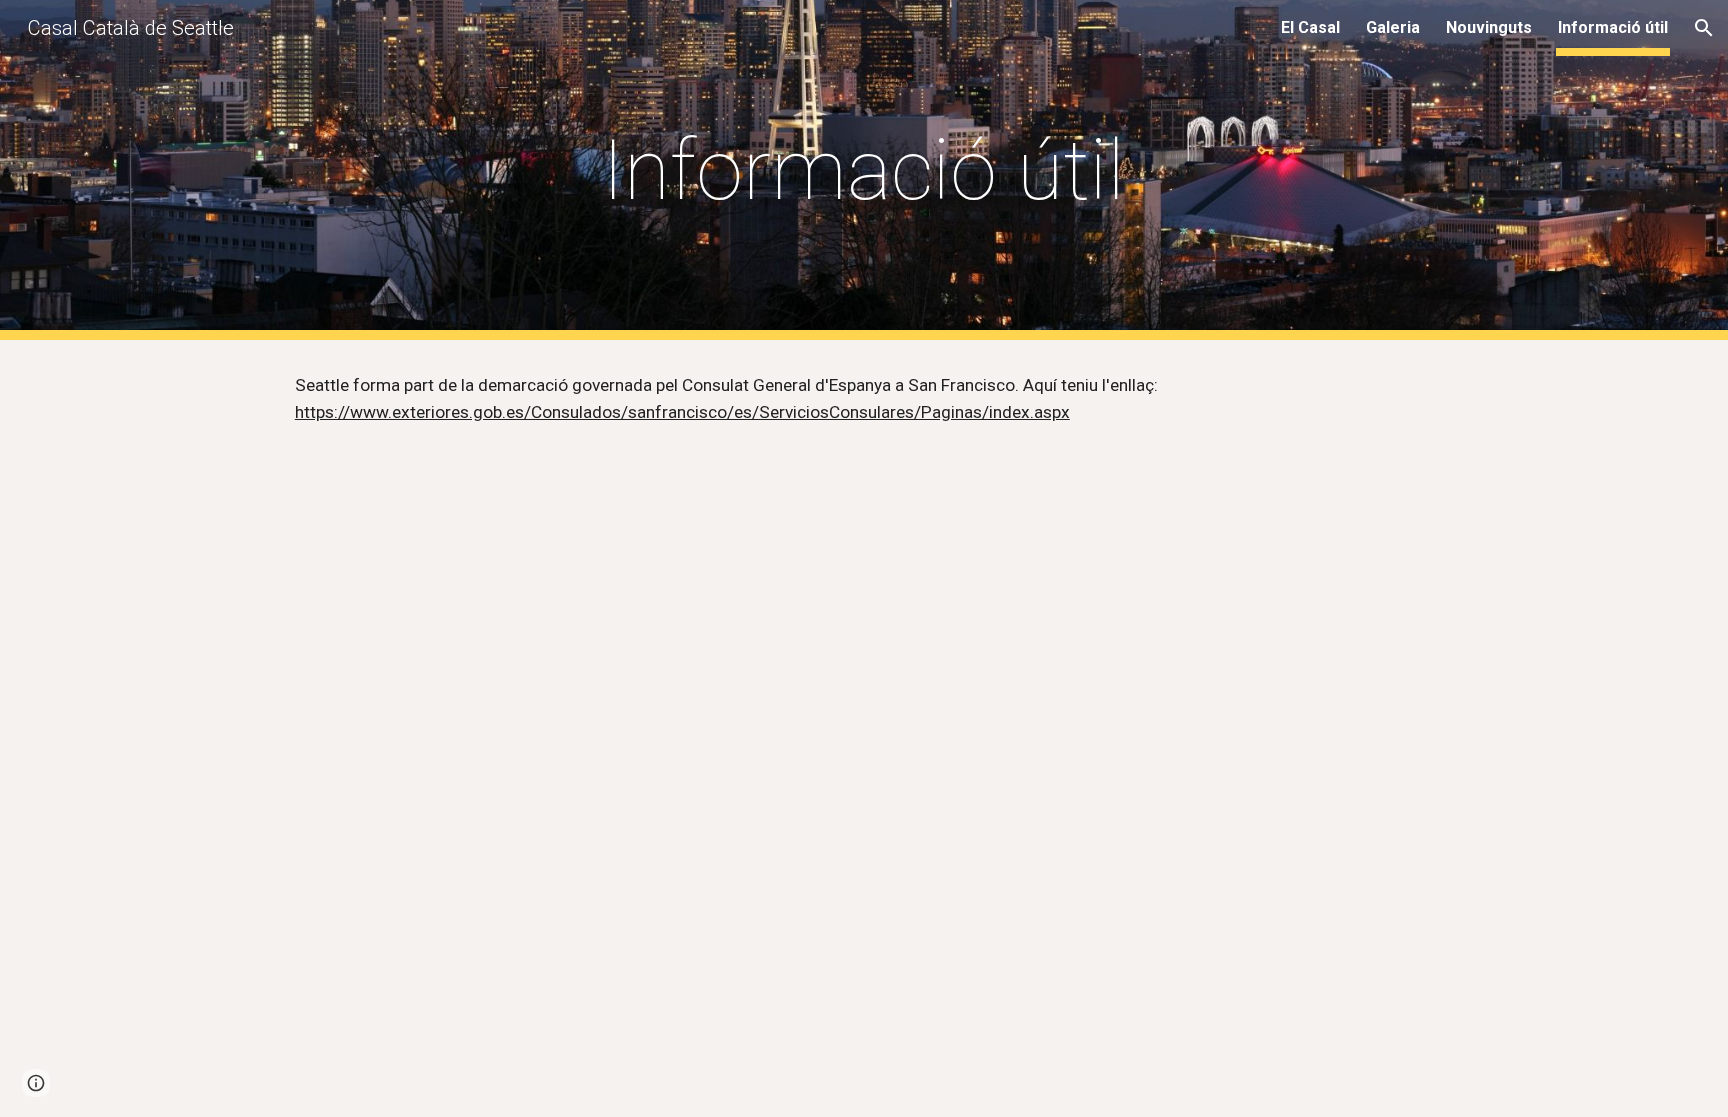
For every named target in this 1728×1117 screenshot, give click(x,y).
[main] (864, 170)
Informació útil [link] (1613, 27)
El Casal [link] (1310, 27)
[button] (1704, 28)
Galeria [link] (1393, 27)
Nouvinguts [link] (1489, 27)
